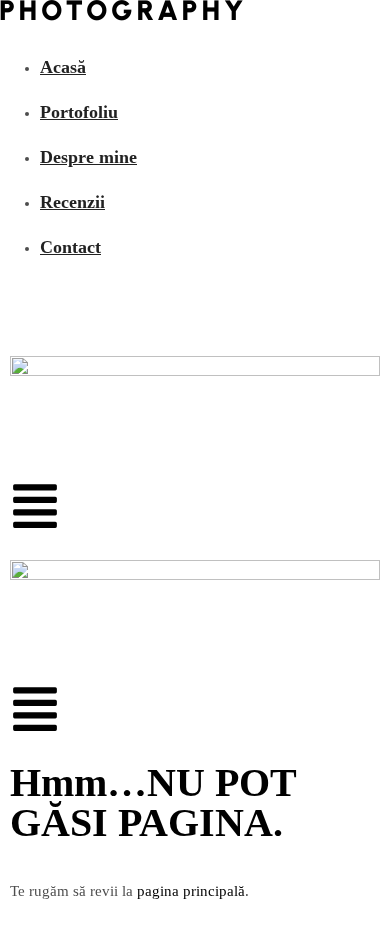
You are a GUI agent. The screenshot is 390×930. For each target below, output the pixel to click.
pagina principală (191, 891)
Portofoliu (79, 112)
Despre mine (88, 157)
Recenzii (72, 202)
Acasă (63, 67)
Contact (70, 247)
